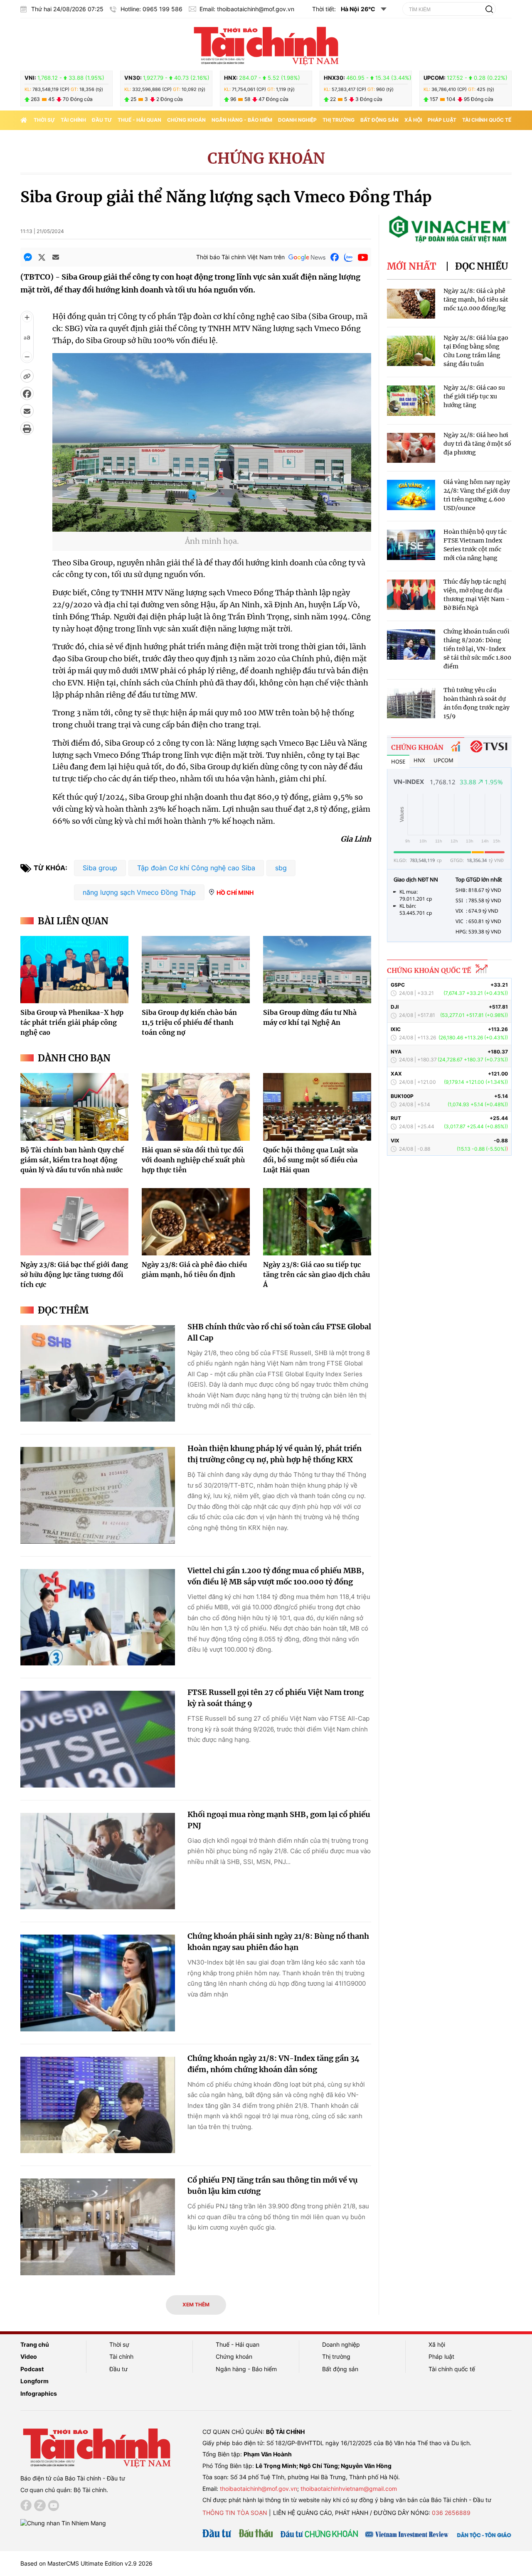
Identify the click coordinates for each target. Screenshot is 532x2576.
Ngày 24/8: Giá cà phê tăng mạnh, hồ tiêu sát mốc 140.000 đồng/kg (476, 300)
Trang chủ (35, 2344)
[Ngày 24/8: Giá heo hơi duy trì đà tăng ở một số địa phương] (411, 448)
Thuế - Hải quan (139, 120)
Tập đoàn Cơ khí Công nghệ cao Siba (196, 868)
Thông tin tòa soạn (235, 2513)
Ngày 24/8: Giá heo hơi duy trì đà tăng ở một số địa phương (477, 444)
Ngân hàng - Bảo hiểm (242, 120)
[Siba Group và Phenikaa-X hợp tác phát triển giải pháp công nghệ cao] (74, 970)
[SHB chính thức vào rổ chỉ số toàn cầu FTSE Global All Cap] (98, 1374)
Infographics (39, 2393)
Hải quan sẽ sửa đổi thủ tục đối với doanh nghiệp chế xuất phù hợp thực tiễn (193, 1160)
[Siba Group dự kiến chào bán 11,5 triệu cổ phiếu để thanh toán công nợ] (196, 970)
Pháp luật (442, 120)
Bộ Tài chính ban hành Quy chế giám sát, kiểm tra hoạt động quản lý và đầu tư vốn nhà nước (72, 1160)
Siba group (100, 868)
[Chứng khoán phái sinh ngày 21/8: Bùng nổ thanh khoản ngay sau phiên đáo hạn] (98, 1983)
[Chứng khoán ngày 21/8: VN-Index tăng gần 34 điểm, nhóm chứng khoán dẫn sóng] (98, 2105)
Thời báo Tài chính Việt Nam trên (240, 257)
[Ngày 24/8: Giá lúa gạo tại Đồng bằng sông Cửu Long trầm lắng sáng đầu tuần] (411, 351)
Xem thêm (196, 2305)
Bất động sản (379, 120)
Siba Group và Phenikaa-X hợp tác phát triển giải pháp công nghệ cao (72, 1022)
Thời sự (44, 120)
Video (29, 2356)
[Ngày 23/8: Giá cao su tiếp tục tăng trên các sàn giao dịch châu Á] (317, 1222)
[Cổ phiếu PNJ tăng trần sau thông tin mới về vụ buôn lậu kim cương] (98, 2227)
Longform (34, 2381)
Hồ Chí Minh (235, 893)
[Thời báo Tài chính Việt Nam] (266, 44)
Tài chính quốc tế (487, 120)
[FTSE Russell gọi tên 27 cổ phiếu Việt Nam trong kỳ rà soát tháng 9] (98, 1739)
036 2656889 (451, 2513)
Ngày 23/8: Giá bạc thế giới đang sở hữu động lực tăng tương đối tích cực (74, 1274)
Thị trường (339, 120)
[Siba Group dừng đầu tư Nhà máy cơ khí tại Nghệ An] (317, 970)
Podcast (32, 2369)
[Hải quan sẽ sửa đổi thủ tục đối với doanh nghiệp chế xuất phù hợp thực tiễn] (196, 1107)
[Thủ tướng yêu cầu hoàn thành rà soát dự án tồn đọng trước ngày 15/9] (411, 703)
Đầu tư (102, 120)
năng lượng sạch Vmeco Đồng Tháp (139, 892)
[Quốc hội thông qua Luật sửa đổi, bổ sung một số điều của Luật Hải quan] (317, 1107)
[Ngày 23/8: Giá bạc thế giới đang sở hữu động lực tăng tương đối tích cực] (74, 1222)
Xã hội (413, 120)
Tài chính (73, 120)
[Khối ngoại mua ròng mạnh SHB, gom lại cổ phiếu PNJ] (98, 1861)
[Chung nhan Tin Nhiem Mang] (63, 2523)
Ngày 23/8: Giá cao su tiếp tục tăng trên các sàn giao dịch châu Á (316, 1274)
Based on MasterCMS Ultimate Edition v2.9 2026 (86, 2563)
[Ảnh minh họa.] (212, 527)
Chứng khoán (186, 120)
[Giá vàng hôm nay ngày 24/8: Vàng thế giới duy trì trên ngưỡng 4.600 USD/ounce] (411, 495)
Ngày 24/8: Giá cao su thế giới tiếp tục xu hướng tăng (474, 396)
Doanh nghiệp (297, 120)
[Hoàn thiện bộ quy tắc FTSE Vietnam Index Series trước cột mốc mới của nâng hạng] (411, 545)
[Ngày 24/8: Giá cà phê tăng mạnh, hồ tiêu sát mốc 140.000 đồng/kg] (411, 304)
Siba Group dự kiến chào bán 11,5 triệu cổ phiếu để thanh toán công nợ (189, 1022)
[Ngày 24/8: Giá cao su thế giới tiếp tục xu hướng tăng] (411, 401)
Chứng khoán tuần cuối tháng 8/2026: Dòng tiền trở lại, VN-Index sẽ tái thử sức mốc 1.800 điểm (477, 649)
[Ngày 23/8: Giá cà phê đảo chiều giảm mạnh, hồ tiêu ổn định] (196, 1222)
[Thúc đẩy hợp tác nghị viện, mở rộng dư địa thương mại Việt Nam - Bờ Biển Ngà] (411, 595)
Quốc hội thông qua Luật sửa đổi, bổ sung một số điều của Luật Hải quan (310, 1160)
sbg (281, 868)
